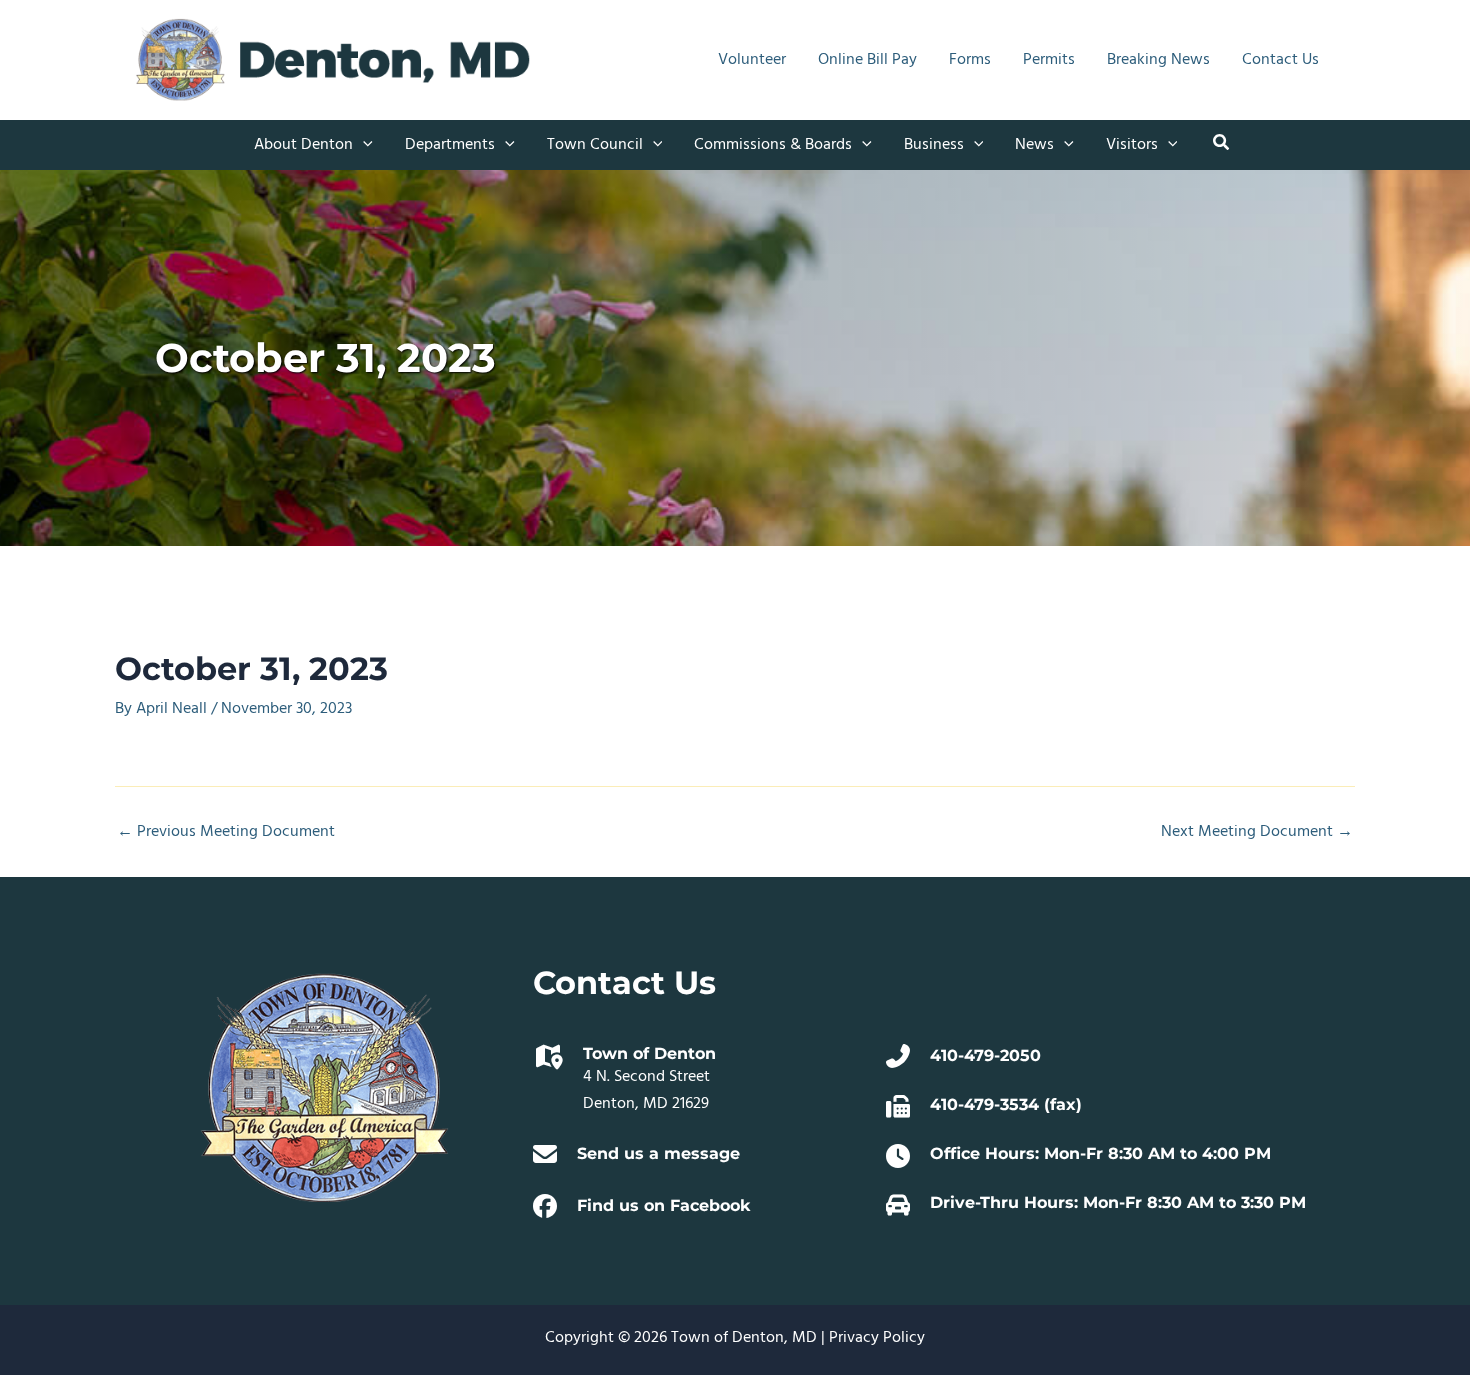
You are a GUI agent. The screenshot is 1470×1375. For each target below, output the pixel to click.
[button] (363, 145)
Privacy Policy (877, 1338)
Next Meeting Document (1257, 832)
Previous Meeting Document (226, 832)
